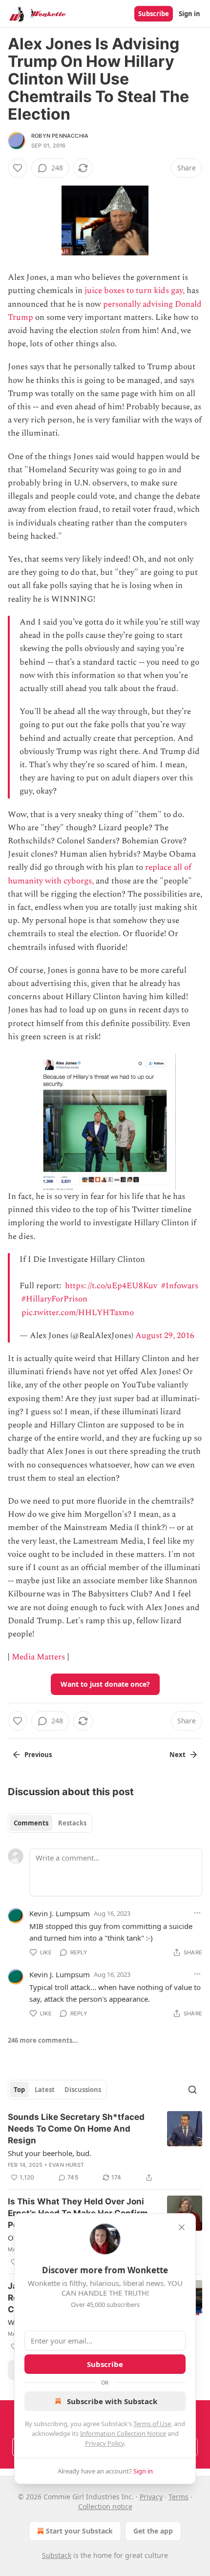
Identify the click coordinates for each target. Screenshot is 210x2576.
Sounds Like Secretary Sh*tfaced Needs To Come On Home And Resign (76, 2129)
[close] (182, 2227)
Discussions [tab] (83, 2090)
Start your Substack (79, 2531)
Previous (38, 1755)
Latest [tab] (45, 2090)
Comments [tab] (31, 1823)
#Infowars (180, 1286)
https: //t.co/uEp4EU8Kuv (111, 1286)
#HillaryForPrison (54, 1299)
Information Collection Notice (123, 2433)
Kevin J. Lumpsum (60, 1913)
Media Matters (38, 1657)
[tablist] (50, 1823)
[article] (105, 2147)
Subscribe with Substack (112, 2401)
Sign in (189, 14)
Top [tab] (19, 2090)
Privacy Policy (105, 2443)
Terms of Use (152, 2424)
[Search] (192, 2090)
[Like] (18, 168)
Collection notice (105, 2506)
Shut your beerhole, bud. (50, 2153)
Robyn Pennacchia (60, 136)
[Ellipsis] (197, 1913)
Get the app (153, 2531)
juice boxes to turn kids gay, (135, 291)
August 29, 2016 (165, 1336)
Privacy (151, 2497)
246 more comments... (43, 2040)
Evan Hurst (66, 2165)
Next (178, 1755)
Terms (178, 2497)
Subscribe (154, 14)
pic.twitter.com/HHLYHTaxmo (78, 1313)
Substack (57, 2555)
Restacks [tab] (72, 1823)
